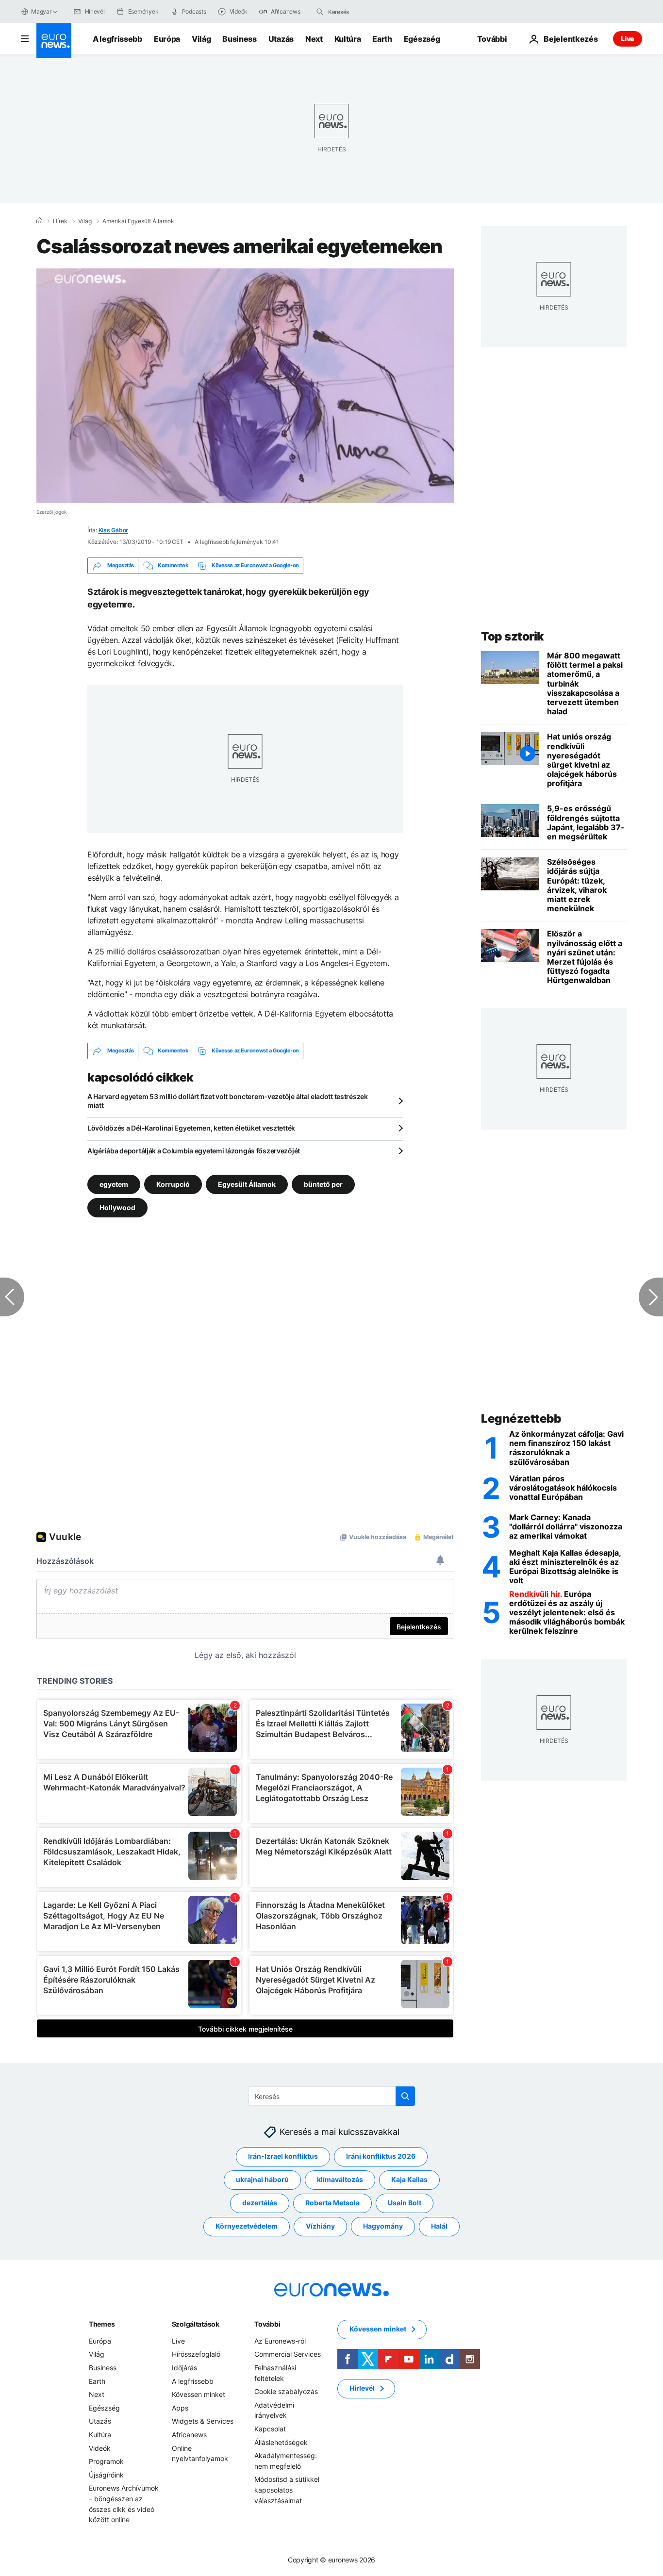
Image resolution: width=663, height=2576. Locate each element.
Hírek (60, 221)
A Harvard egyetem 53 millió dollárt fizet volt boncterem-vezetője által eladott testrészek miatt (228, 1101)
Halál (439, 2226)
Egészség (422, 39)
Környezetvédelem (247, 2226)
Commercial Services (288, 2354)
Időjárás (184, 2368)
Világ (201, 39)
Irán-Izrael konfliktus (283, 2156)
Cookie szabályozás (286, 2391)
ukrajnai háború (262, 2179)
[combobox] (369, 12)
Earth (382, 39)
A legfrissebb (117, 39)
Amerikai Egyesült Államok (138, 221)
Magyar (41, 11)
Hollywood (117, 1207)
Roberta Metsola (332, 2203)
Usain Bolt (405, 2203)
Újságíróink (106, 2475)
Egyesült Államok (247, 1184)
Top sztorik (513, 636)
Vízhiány (320, 2226)
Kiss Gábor (114, 530)
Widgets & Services (203, 2421)
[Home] (39, 221)
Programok (106, 2461)
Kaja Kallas (409, 2179)
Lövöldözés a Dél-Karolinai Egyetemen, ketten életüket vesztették (191, 1128)
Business (239, 39)
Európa (167, 39)
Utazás (281, 39)
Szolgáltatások (196, 2324)
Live (628, 39)
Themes (102, 2324)
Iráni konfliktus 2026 (381, 2156)
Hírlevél (362, 2388)
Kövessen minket (199, 2394)
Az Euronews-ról (280, 2341)
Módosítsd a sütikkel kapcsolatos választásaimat (287, 2490)
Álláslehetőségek (281, 2442)
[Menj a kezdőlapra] (54, 41)
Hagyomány (383, 2226)
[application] (245, 386)
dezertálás (260, 2203)
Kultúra (348, 39)
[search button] (320, 12)
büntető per (323, 1184)
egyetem (114, 1184)
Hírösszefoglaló (196, 2354)
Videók (100, 2448)
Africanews (189, 2435)
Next (314, 39)
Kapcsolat (270, 2429)
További (267, 2324)
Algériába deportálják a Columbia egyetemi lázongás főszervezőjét (194, 1151)
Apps (180, 2408)
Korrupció (173, 1184)
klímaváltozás (340, 2179)
